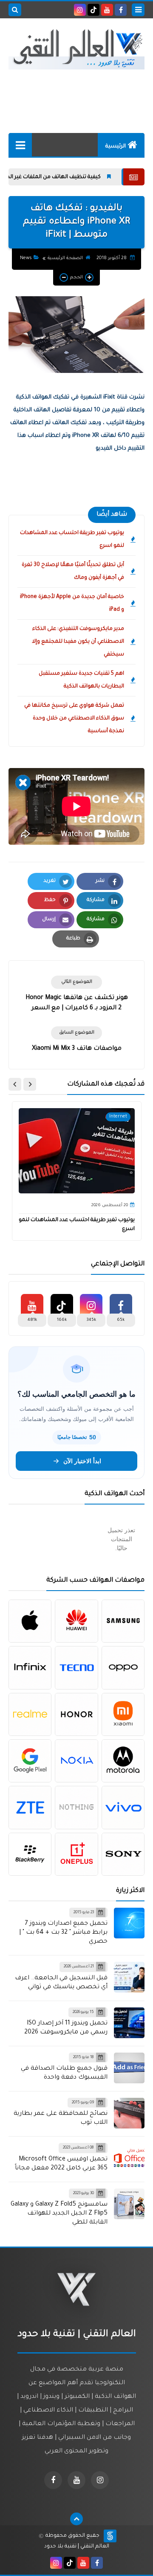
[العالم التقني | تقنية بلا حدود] (76, 49)
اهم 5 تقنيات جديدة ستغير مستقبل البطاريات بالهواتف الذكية (81, 680)
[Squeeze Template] (110, 2536)
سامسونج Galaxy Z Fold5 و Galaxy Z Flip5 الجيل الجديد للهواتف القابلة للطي (59, 2214)
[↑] (76, 2519)
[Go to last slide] (30, 1084)
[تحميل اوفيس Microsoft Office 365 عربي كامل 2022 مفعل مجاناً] (129, 2158)
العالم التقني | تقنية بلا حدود (77, 2547)
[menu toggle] (138, 10)
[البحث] (15, 10)
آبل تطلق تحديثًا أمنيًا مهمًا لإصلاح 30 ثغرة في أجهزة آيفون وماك (73, 572)
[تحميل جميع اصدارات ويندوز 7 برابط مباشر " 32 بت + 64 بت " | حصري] (129, 1923)
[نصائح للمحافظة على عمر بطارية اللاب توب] (129, 2113)
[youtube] (107, 10)
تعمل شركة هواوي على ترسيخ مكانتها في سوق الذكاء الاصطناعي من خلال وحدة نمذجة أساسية (74, 719)
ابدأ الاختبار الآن (82, 1461)
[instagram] (80, 10)
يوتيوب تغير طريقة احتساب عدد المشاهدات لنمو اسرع (72, 540)
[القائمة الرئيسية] (20, 145)
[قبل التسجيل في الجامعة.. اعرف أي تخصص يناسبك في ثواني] (129, 1977)
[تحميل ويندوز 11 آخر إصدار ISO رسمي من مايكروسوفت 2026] (129, 2023)
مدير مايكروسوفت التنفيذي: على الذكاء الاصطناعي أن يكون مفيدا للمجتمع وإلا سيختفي (78, 642)
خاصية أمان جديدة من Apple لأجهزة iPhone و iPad (72, 604)
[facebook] (121, 10)
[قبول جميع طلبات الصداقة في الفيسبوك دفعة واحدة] (129, 2068)
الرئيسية (116, 147)
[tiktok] (93, 10)
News (26, 258)
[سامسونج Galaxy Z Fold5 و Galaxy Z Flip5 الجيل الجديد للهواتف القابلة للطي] (129, 2204)
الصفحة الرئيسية (65, 258)
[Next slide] (15, 1084)
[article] (76, 995)
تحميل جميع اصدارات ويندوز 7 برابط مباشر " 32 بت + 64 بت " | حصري (63, 1933)
